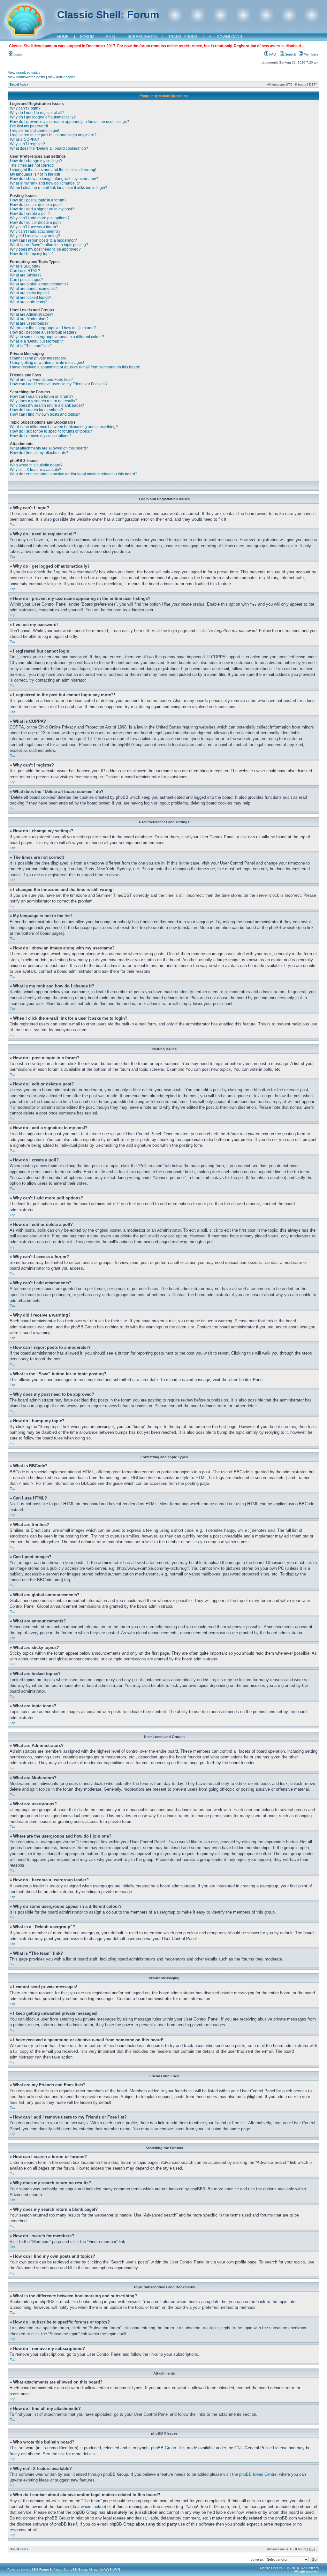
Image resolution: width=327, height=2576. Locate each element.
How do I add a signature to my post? (42, 209)
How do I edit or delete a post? (36, 205)
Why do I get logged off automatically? (43, 117)
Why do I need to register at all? (37, 113)
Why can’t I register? (27, 144)
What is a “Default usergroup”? (36, 341)
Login (17, 54)
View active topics (62, 77)
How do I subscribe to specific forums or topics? (51, 431)
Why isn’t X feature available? (36, 470)
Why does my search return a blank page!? (47, 405)
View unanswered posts (27, 77)
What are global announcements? (39, 284)
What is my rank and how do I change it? (45, 183)
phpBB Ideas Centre (258, 2474)
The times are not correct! (32, 165)
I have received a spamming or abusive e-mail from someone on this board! (75, 367)
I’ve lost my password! (29, 126)
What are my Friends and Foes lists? (41, 380)
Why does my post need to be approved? (45, 249)
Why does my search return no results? (44, 401)
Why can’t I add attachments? (35, 231)
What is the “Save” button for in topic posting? (49, 245)
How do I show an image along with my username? (54, 179)
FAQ (272, 54)
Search (290, 54)
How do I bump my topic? (32, 254)
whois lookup (93, 2507)
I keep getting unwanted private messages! (47, 363)
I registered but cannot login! (34, 131)
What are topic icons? (29, 302)
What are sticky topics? (30, 293)
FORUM (87, 37)
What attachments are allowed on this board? (49, 448)
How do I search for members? (36, 410)
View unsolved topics (24, 72)
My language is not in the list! (35, 174)
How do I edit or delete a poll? (36, 223)
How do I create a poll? (30, 214)
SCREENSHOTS (142, 37)
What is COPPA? (24, 140)
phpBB (31, 2569)
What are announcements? (33, 289)
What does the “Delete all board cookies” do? (49, 148)
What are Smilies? (26, 275)
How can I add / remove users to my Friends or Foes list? (59, 384)
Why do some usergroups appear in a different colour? (57, 337)
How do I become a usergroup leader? (43, 332)
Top (13, 524)
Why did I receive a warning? (35, 236)
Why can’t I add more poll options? (40, 218)
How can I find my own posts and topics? (45, 414)
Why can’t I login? (25, 108)
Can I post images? (27, 280)
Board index (19, 84)
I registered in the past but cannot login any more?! (54, 135)
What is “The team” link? (31, 346)
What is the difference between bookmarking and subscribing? (64, 427)
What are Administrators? (32, 314)
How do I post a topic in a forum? (38, 200)
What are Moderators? (29, 319)
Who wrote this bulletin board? (36, 465)
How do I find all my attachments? (39, 453)
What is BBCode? (25, 266)
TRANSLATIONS (183, 37)
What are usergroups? (29, 323)
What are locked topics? (31, 298)
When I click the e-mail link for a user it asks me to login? (59, 188)
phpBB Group (163, 2448)
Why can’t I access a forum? (34, 227)
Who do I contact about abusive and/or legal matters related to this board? (74, 474)
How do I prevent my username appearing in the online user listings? (69, 122)
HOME (63, 37)
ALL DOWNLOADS (225, 37)
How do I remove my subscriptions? (41, 436)
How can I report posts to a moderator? (43, 240)
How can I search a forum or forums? (42, 397)
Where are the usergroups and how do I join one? (53, 328)
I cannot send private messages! (38, 358)
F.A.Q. (111, 37)
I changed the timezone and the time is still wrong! (53, 170)
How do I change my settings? (36, 161)
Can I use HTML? (25, 271)
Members (311, 54)
